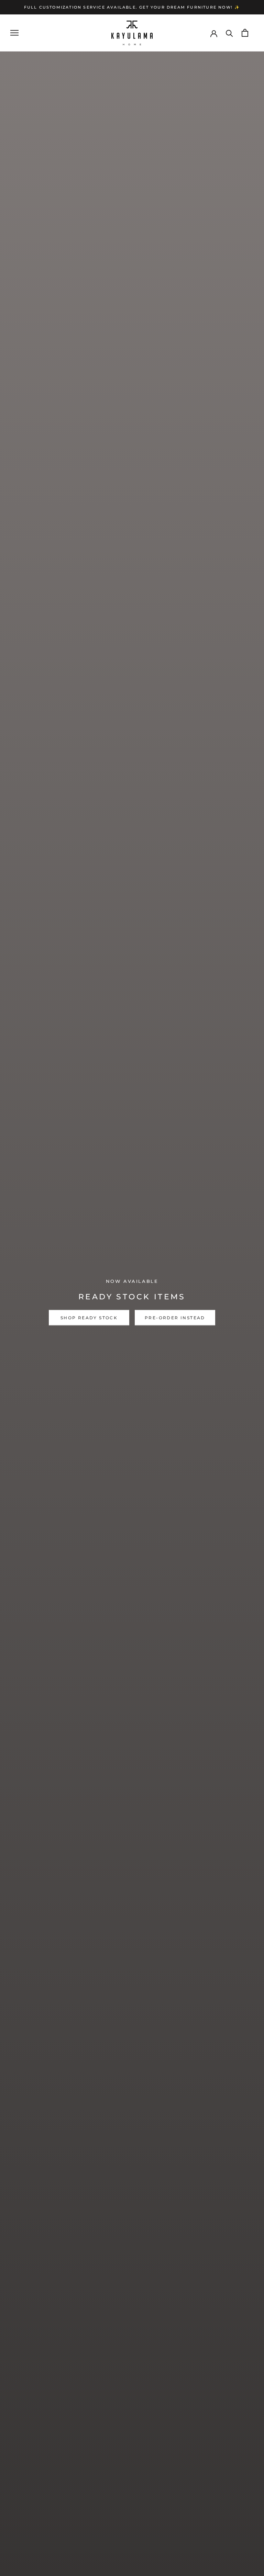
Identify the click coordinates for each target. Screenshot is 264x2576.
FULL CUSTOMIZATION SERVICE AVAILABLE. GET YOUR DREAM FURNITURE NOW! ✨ (132, 7)
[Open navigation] (14, 33)
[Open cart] (245, 33)
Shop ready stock (89, 1318)
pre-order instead (175, 1318)
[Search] (229, 33)
